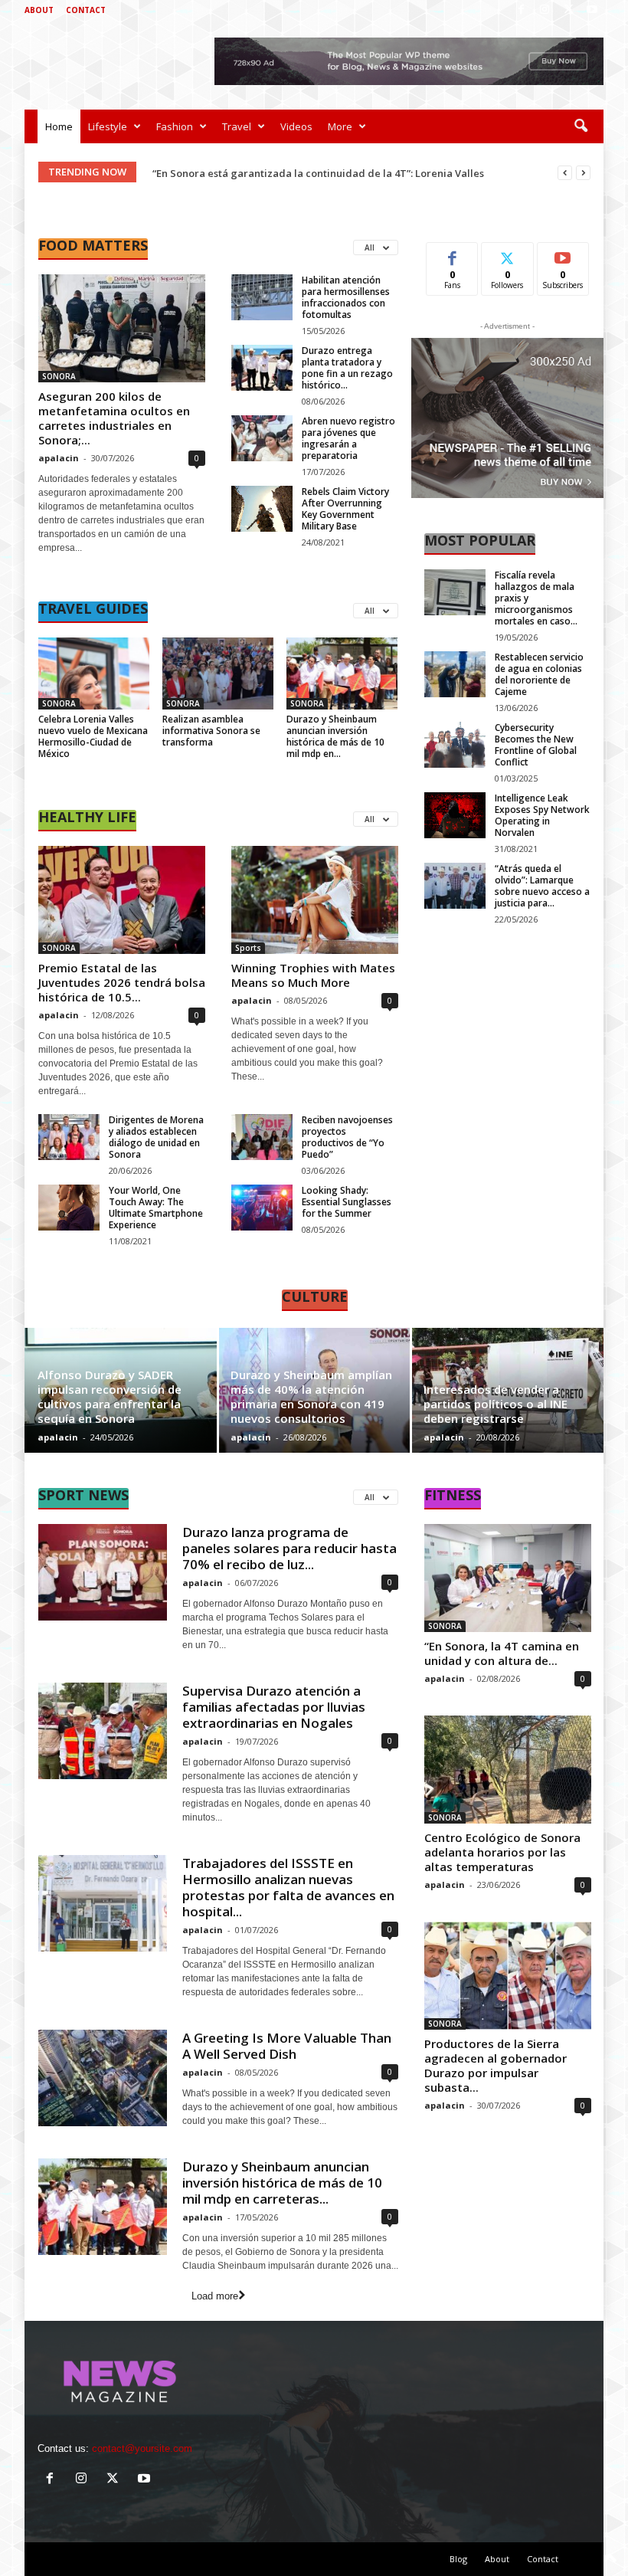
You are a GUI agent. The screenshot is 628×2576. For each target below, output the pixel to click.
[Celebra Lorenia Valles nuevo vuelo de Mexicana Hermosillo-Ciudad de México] (94, 673)
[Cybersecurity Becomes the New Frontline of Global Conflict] (455, 745)
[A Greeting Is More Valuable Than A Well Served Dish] (103, 2078)
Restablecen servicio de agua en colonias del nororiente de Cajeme (539, 674)
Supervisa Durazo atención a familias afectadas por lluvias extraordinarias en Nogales (274, 1707)
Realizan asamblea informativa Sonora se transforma (211, 731)
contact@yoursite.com (142, 2448)
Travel (237, 126)
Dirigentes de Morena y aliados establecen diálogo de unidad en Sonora (156, 1137)
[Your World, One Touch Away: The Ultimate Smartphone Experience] (69, 1208)
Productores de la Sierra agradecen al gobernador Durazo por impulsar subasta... (496, 2065)
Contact (86, 10)
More (340, 126)
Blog (458, 2559)
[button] (581, 126)
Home (59, 126)
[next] (583, 173)
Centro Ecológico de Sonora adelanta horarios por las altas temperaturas (502, 1852)
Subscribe (563, 254)
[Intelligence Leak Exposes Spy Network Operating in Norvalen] (455, 815)
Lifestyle (108, 126)
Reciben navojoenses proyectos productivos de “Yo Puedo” (347, 1137)
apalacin (59, 458)
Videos (296, 126)
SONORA (59, 376)
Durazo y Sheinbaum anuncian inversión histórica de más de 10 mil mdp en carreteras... (282, 2183)
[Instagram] (545, 10)
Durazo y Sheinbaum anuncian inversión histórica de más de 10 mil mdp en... (335, 736)
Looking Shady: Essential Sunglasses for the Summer (347, 1202)
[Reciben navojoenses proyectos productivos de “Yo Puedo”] (262, 1137)
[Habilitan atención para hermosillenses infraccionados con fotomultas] (262, 297)
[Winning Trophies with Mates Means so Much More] (315, 900)
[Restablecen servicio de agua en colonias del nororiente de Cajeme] (455, 674)
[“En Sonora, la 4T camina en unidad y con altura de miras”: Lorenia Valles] (508, 1578)
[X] (568, 10)
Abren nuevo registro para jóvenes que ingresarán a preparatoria (348, 438)
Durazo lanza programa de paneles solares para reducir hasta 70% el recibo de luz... (289, 1548)
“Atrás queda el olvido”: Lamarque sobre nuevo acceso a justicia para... (542, 886)
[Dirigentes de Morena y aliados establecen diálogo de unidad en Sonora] (69, 1137)
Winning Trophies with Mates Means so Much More (313, 975)
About (39, 10)
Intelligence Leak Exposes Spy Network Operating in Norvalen (542, 815)
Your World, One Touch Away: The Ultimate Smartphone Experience (156, 1208)
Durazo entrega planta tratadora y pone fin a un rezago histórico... (347, 368)
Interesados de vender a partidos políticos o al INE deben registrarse (496, 1404)
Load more (215, 2296)
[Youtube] (592, 10)
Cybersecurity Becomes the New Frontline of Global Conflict (536, 745)
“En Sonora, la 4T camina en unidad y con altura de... (502, 1653)
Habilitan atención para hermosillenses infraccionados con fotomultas (346, 297)
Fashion (175, 126)
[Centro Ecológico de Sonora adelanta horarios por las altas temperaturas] (508, 1770)
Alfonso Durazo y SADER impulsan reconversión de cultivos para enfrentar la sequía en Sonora (110, 1396)
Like (452, 254)
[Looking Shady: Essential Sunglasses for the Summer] (262, 1208)
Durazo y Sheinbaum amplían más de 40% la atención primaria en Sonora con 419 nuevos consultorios (311, 1396)
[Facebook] (521, 10)
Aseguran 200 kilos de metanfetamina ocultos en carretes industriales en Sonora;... (114, 418)
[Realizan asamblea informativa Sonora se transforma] (218, 673)
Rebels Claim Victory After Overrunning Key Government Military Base (345, 509)
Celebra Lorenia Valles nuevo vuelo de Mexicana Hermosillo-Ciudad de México (93, 736)
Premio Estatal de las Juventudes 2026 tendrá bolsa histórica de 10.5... (122, 982)
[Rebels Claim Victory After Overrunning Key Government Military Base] (262, 509)
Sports (248, 948)
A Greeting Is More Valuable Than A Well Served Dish (287, 2046)
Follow (507, 254)
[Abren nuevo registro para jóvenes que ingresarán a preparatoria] (262, 438)
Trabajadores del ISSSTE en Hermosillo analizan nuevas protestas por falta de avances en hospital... (288, 1887)
